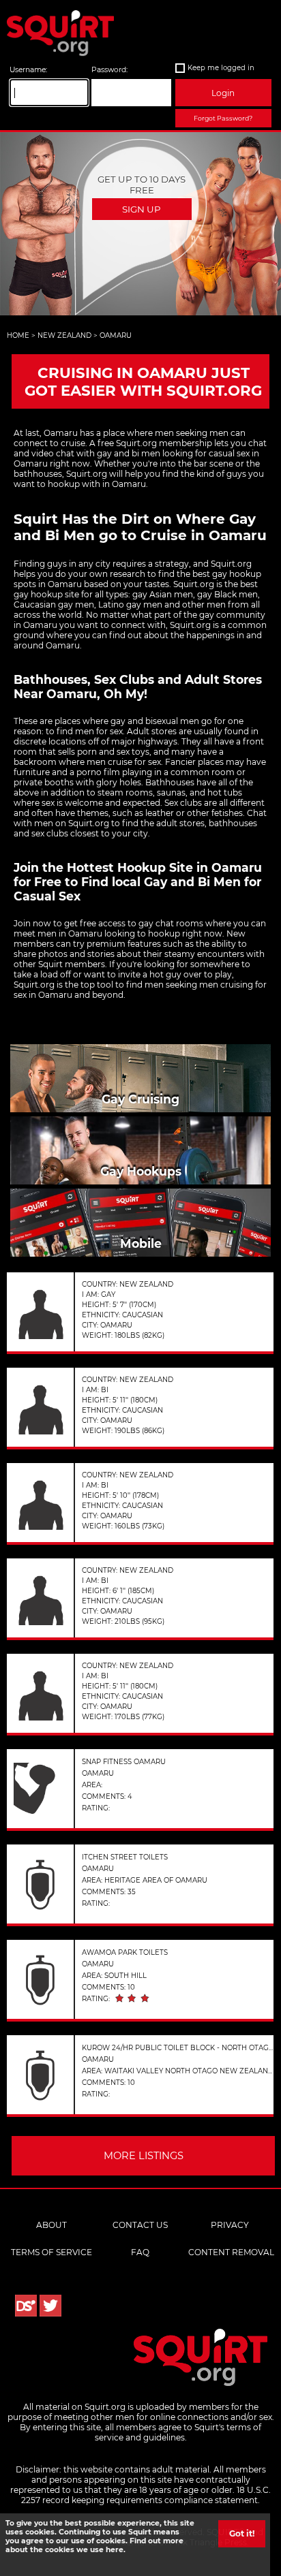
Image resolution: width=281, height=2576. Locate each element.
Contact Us (140, 2225)
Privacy (230, 2225)
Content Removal (231, 2252)
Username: (28, 70)
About (51, 2225)
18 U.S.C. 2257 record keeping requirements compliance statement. (146, 2495)
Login (223, 93)
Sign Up (142, 209)
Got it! (242, 2533)
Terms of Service (51, 2252)
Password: (109, 70)
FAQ (140, 2252)
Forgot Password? (223, 118)
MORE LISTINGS (144, 2156)
